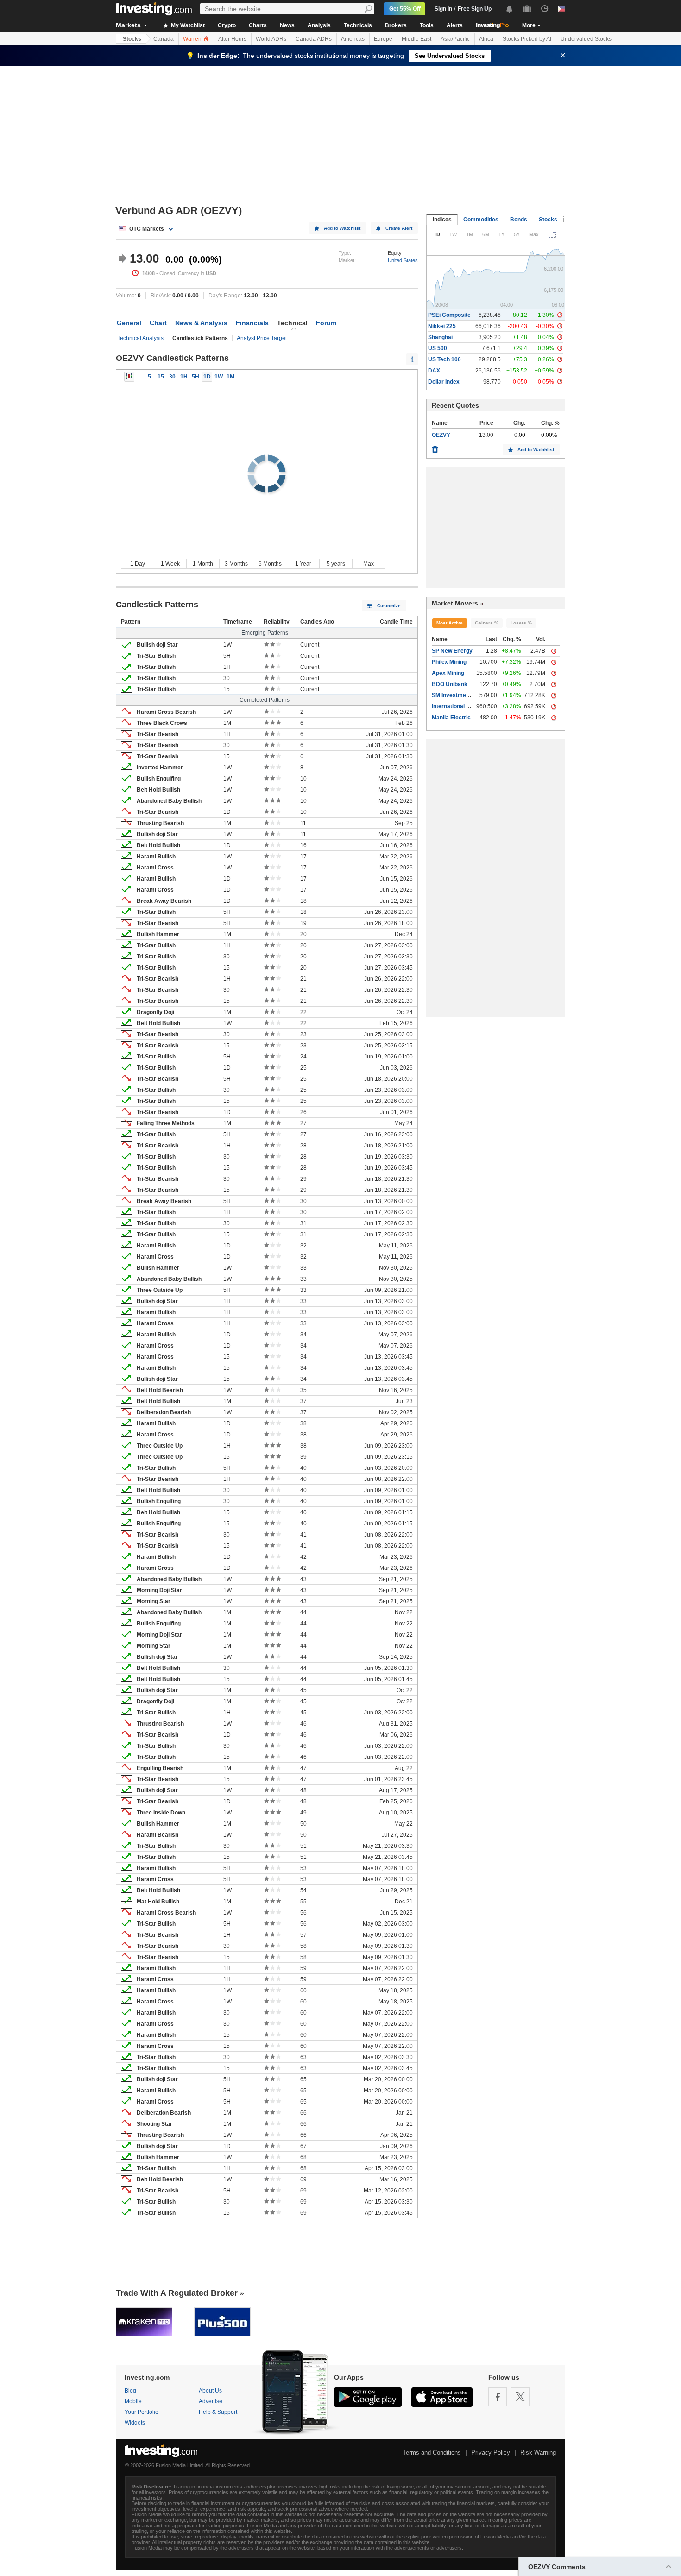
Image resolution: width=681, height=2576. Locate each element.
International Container (462, 706)
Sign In (443, 9)
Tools (427, 25)
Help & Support (218, 2412)
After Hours (232, 39)
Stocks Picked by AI (527, 39)
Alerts (455, 25)
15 (161, 377)
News (287, 25)
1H (184, 377)
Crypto (227, 25)
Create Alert (399, 228)
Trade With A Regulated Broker (177, 2293)
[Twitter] (520, 2397)
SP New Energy (452, 651)
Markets (128, 25)
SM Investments (453, 695)
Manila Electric (451, 718)
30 (172, 377)
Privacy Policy (491, 2453)
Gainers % (487, 623)
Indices (442, 220)
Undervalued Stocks (586, 39)
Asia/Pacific (455, 39)
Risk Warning (538, 2453)
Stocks (132, 39)
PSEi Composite (449, 315)
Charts (258, 25)
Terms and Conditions (432, 2453)
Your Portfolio (142, 2412)
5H (195, 377)
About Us (210, 2391)
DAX (434, 371)
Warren (193, 39)
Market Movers (455, 603)
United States (403, 260)
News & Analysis (201, 323)
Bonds (519, 220)
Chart (158, 323)
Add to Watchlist (342, 228)
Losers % (521, 623)
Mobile (133, 2401)
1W (219, 377)
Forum (326, 323)
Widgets (135, 2423)
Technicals (358, 25)
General (129, 323)
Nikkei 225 (442, 326)
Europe (383, 39)
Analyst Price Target (262, 338)
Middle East (416, 39)
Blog (130, 2391)
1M (230, 377)
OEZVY (441, 435)
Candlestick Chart (129, 377)
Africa (486, 39)
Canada (164, 39)
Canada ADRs (314, 39)
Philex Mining (449, 662)
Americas (353, 39)
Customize (389, 606)
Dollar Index (444, 382)
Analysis (319, 25)
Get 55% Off (405, 9)
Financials (252, 323)
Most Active (450, 623)
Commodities (481, 220)
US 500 (438, 348)
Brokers (396, 25)
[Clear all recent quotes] (435, 447)
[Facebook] (498, 2397)
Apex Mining (448, 673)
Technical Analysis (140, 338)
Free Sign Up (475, 9)
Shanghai (440, 337)
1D (207, 377)
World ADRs (271, 39)
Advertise (211, 2401)
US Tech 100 (445, 359)
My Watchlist (187, 25)
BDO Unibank (450, 684)
